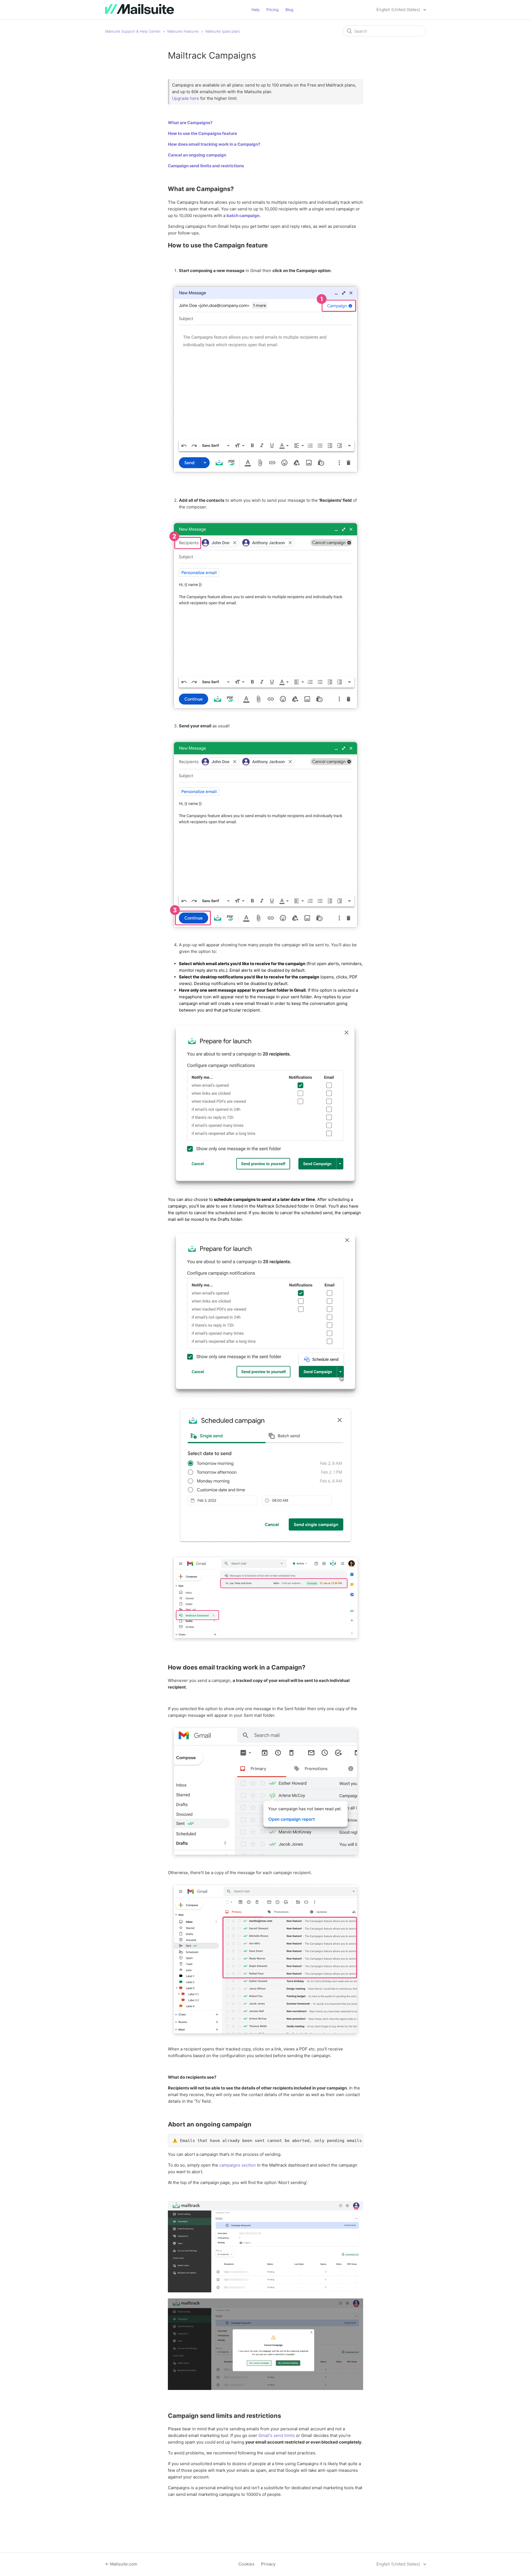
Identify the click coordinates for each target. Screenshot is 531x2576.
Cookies (246, 2564)
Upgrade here (186, 98)
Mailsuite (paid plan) (223, 31)
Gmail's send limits (277, 2435)
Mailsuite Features (183, 31)
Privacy (268, 2564)
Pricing (273, 10)
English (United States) (399, 10)
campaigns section (238, 2165)
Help (256, 10)
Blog (289, 10)
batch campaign (243, 215)
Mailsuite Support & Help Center (133, 31)
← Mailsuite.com (121, 2564)
